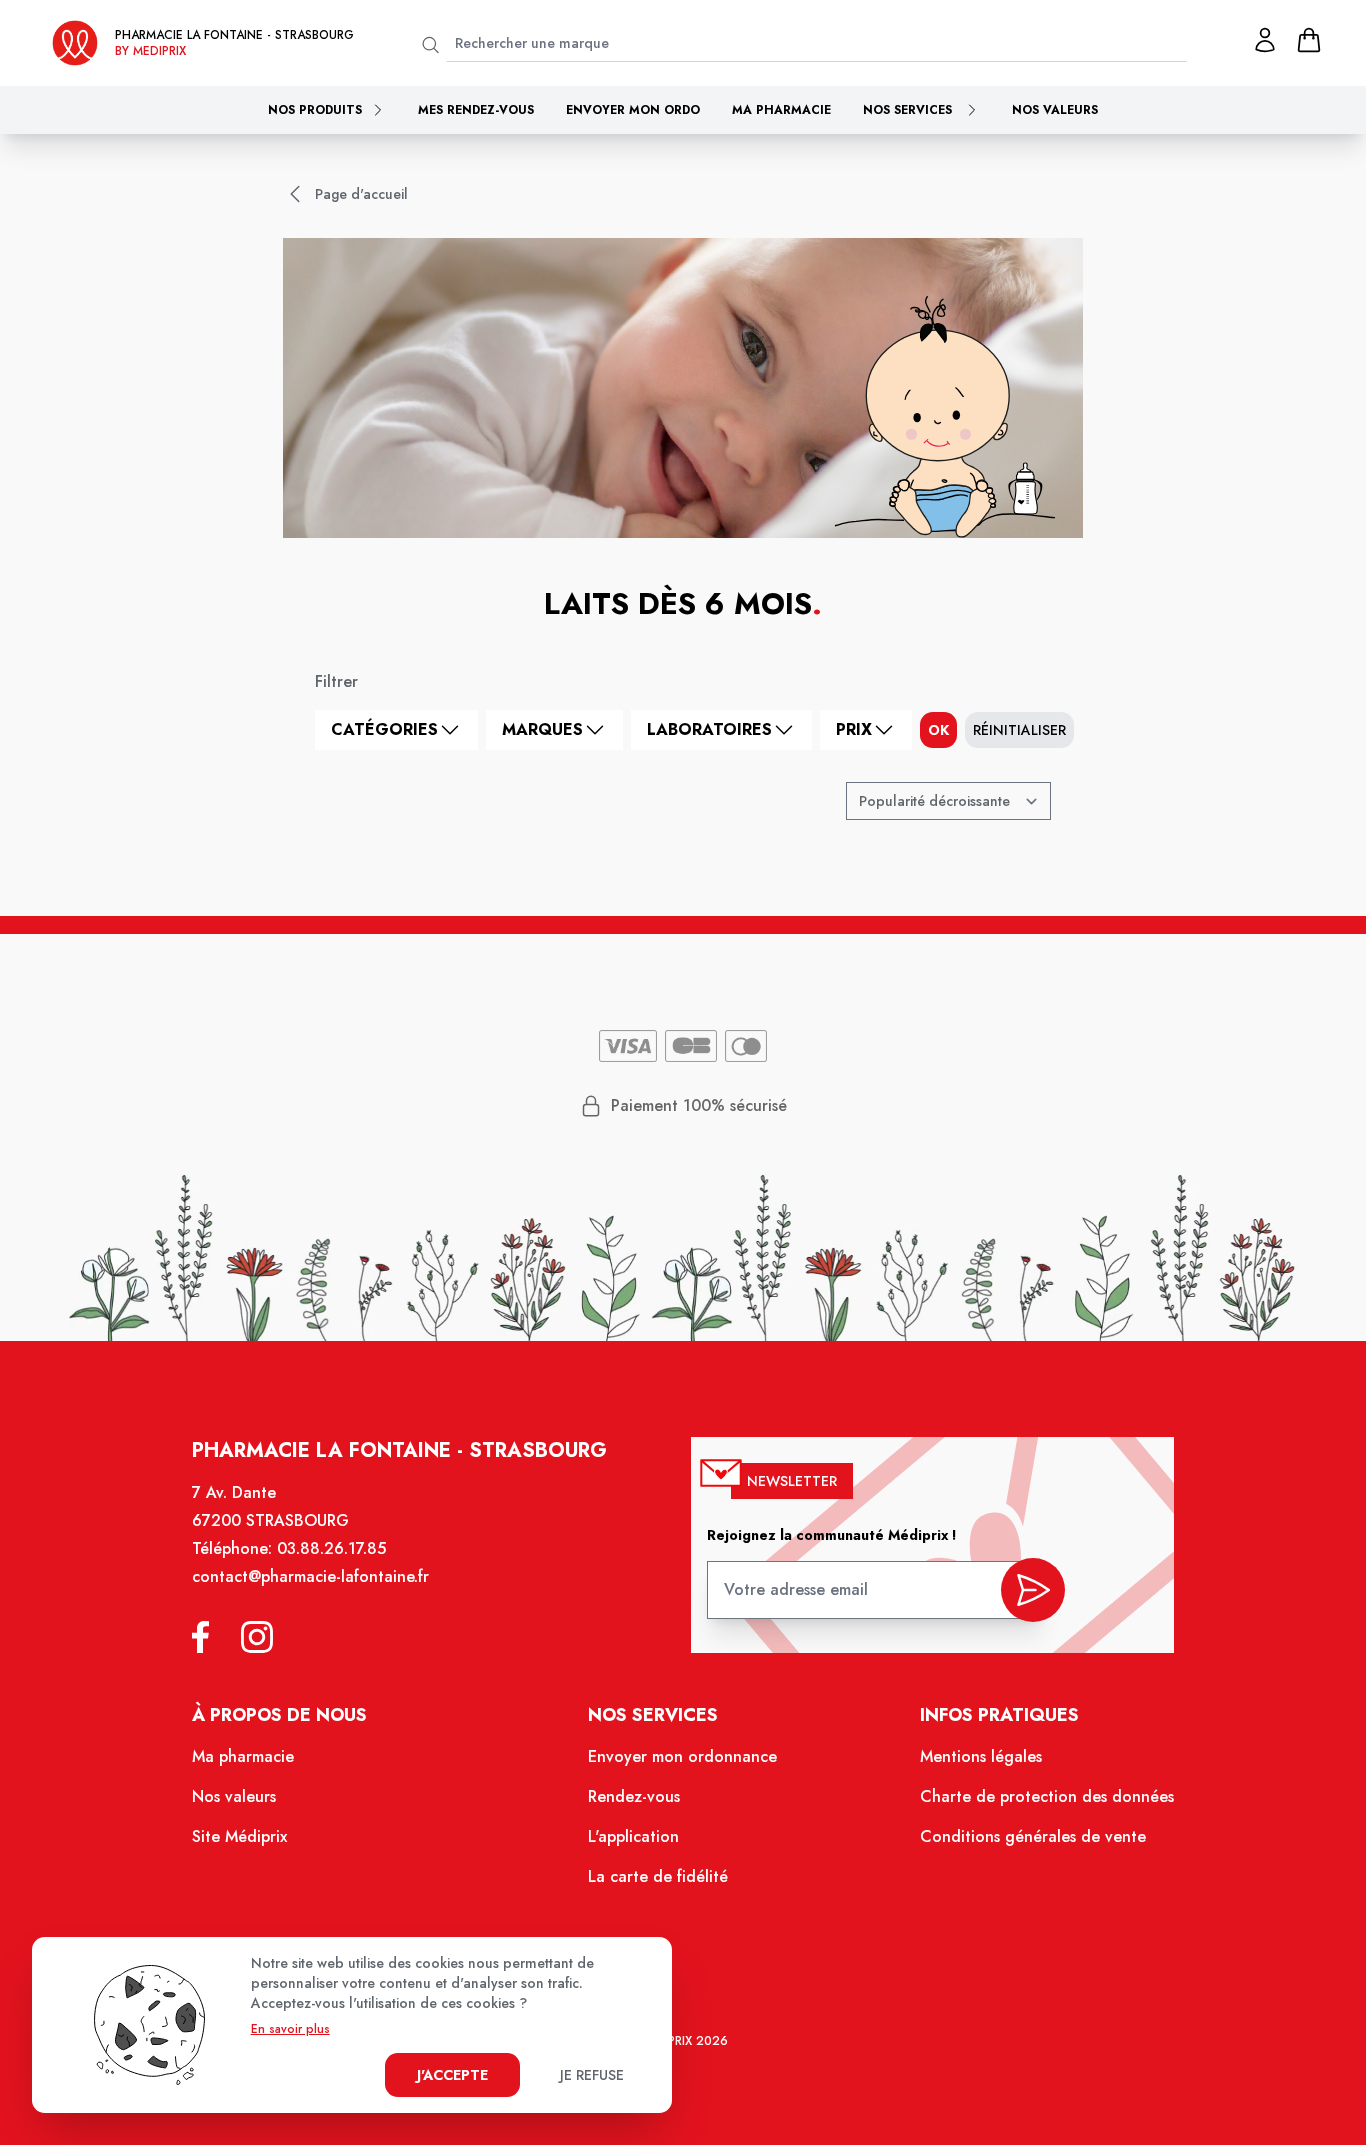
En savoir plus (290, 2029)
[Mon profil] (1265, 40)
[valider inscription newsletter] (1033, 1590)
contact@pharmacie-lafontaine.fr (310, 1576)
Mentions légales (981, 1756)
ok (938, 730)
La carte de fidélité (658, 1876)
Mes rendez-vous (476, 110)
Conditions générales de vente (1033, 1836)
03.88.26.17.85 (331, 1548)
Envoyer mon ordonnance (682, 1756)
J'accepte (452, 2075)
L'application (633, 1836)
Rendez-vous (634, 1796)
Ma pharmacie (781, 110)
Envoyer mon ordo (633, 110)
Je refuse (592, 2075)
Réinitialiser (1019, 730)
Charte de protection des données (1047, 1796)
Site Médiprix (239, 1836)
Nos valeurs (1055, 110)
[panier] (1309, 40)
